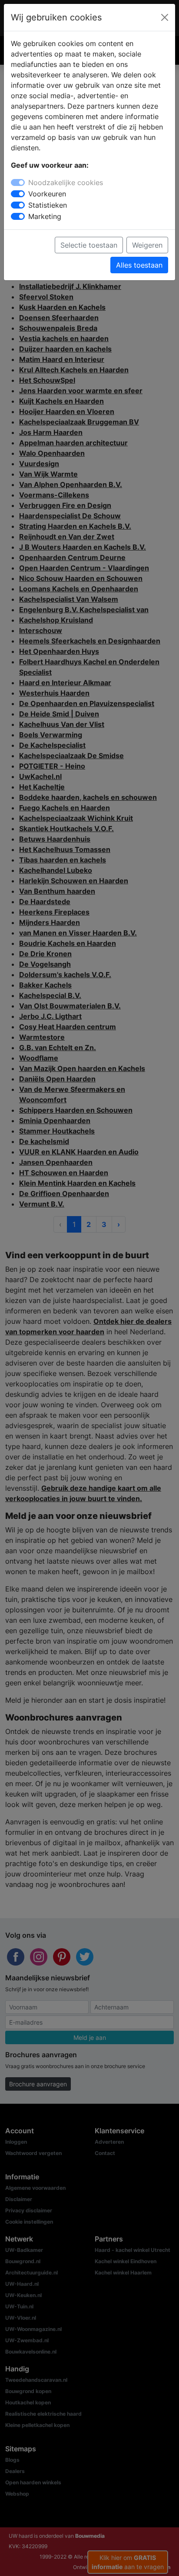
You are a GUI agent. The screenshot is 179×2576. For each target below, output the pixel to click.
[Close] (165, 17)
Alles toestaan (139, 265)
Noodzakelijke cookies (66, 182)
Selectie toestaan (89, 245)
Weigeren (147, 245)
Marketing (45, 216)
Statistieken (48, 205)
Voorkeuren (47, 194)
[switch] (18, 194)
